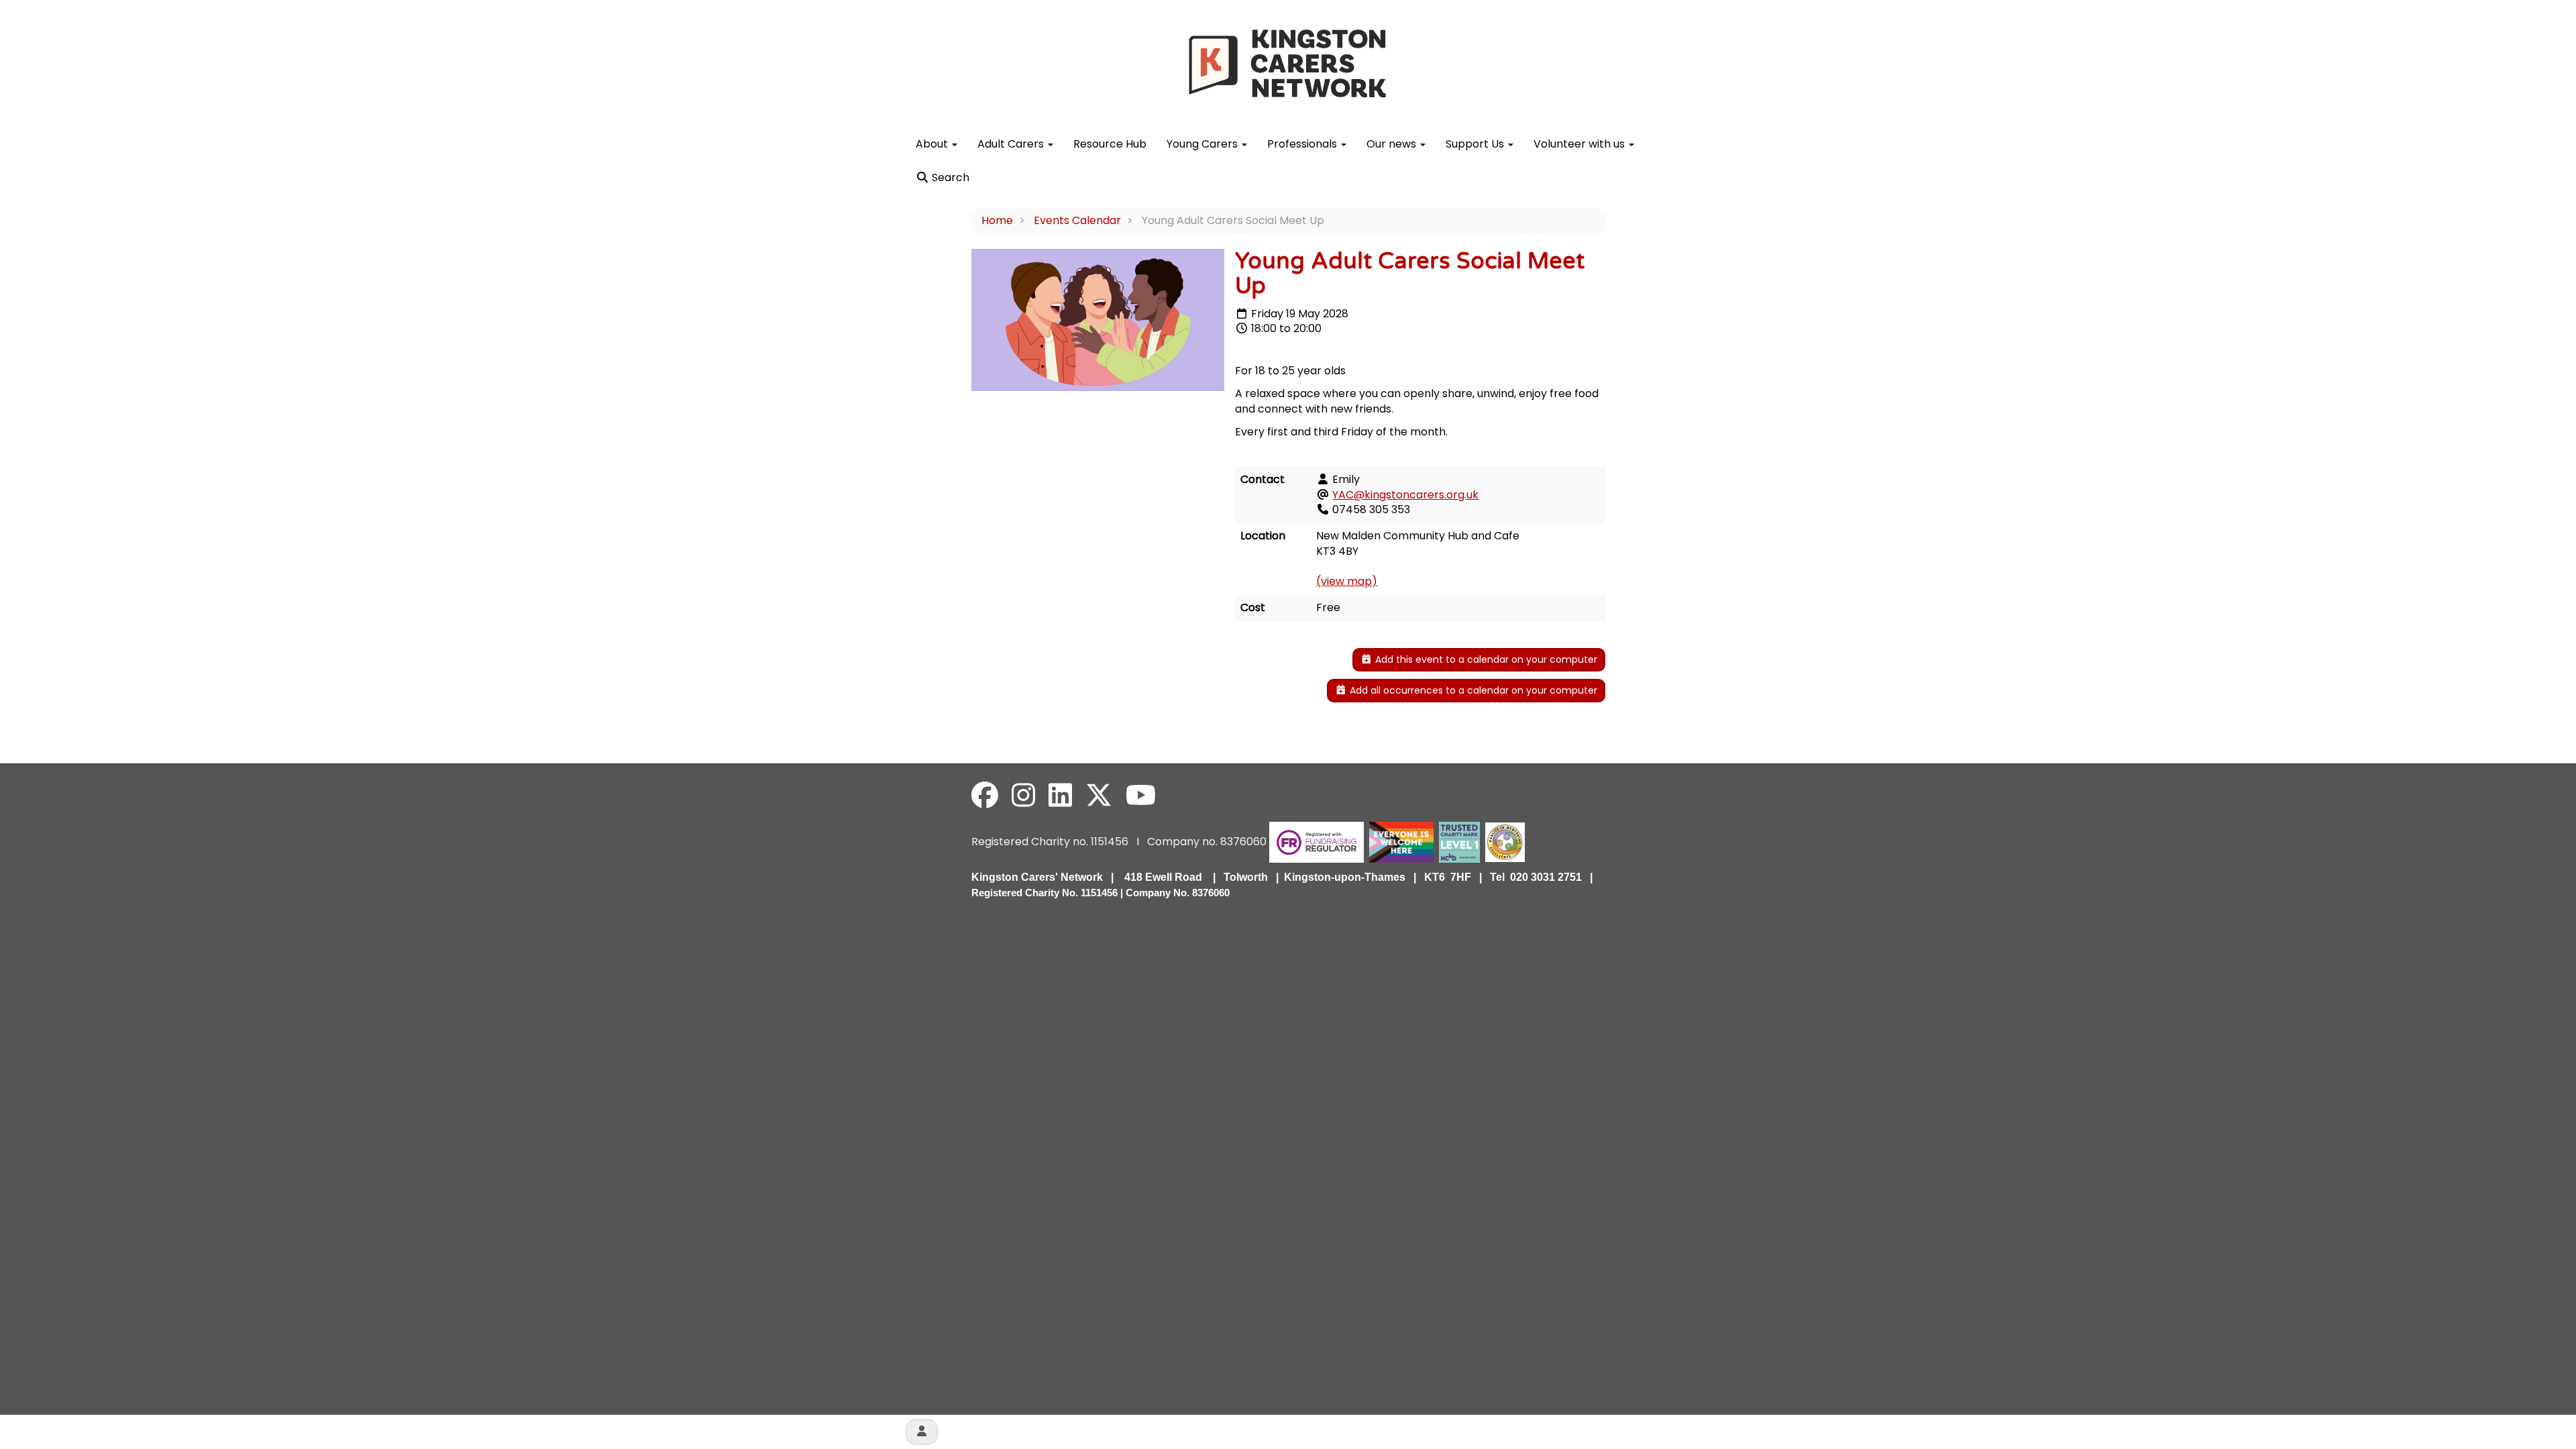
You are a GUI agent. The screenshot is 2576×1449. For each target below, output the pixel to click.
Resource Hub (1110, 144)
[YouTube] (1141, 796)
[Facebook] (985, 796)
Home (997, 220)
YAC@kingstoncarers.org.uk (1405, 495)
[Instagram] (1023, 796)
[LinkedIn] (1060, 796)
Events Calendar (1077, 220)
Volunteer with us (1580, 144)
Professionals (1303, 144)
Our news (1393, 144)
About (933, 144)
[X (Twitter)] (1099, 796)
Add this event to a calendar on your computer (1485, 659)
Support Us (1476, 144)
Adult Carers (1012, 144)
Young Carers (1203, 144)
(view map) (1347, 581)
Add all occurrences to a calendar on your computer (1472, 690)
